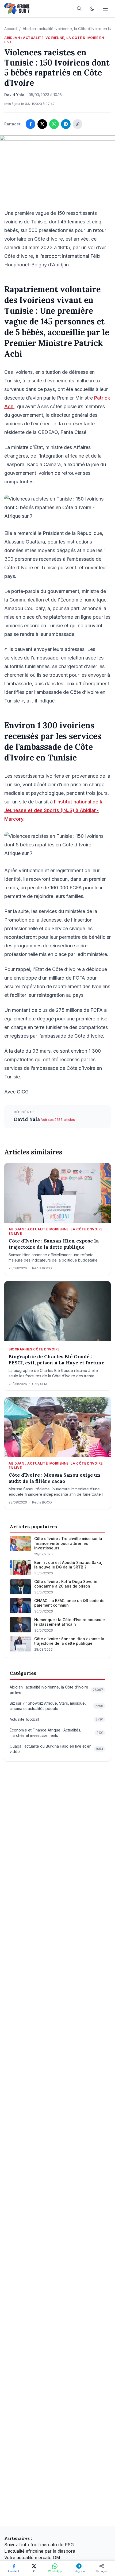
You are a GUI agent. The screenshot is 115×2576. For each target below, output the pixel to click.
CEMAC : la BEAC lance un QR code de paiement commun (69, 1603)
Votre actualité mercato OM (32, 2557)
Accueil (11, 29)
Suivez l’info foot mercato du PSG (39, 2545)
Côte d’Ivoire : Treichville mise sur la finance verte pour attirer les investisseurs (68, 1543)
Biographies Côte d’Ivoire (34, 1349)
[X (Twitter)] (42, 124)
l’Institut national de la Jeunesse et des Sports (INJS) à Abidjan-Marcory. (54, 810)
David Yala (28, 1119)
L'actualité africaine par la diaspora (40, 2551)
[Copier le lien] (78, 124)
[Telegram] (66, 124)
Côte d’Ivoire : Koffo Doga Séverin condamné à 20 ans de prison (66, 1584)
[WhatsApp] (54, 124)
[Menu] (105, 9)
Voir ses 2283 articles (58, 1120)
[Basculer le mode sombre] (92, 9)
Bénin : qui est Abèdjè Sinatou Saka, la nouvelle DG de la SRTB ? (68, 1565)
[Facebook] (30, 124)
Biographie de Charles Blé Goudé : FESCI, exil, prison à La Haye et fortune (56, 1360)
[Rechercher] (79, 9)
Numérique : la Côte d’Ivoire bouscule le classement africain (70, 1622)
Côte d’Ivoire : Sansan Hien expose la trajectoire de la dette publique (54, 1244)
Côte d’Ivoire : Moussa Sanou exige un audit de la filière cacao (55, 1478)
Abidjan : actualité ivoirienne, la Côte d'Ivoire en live (68, 29)
